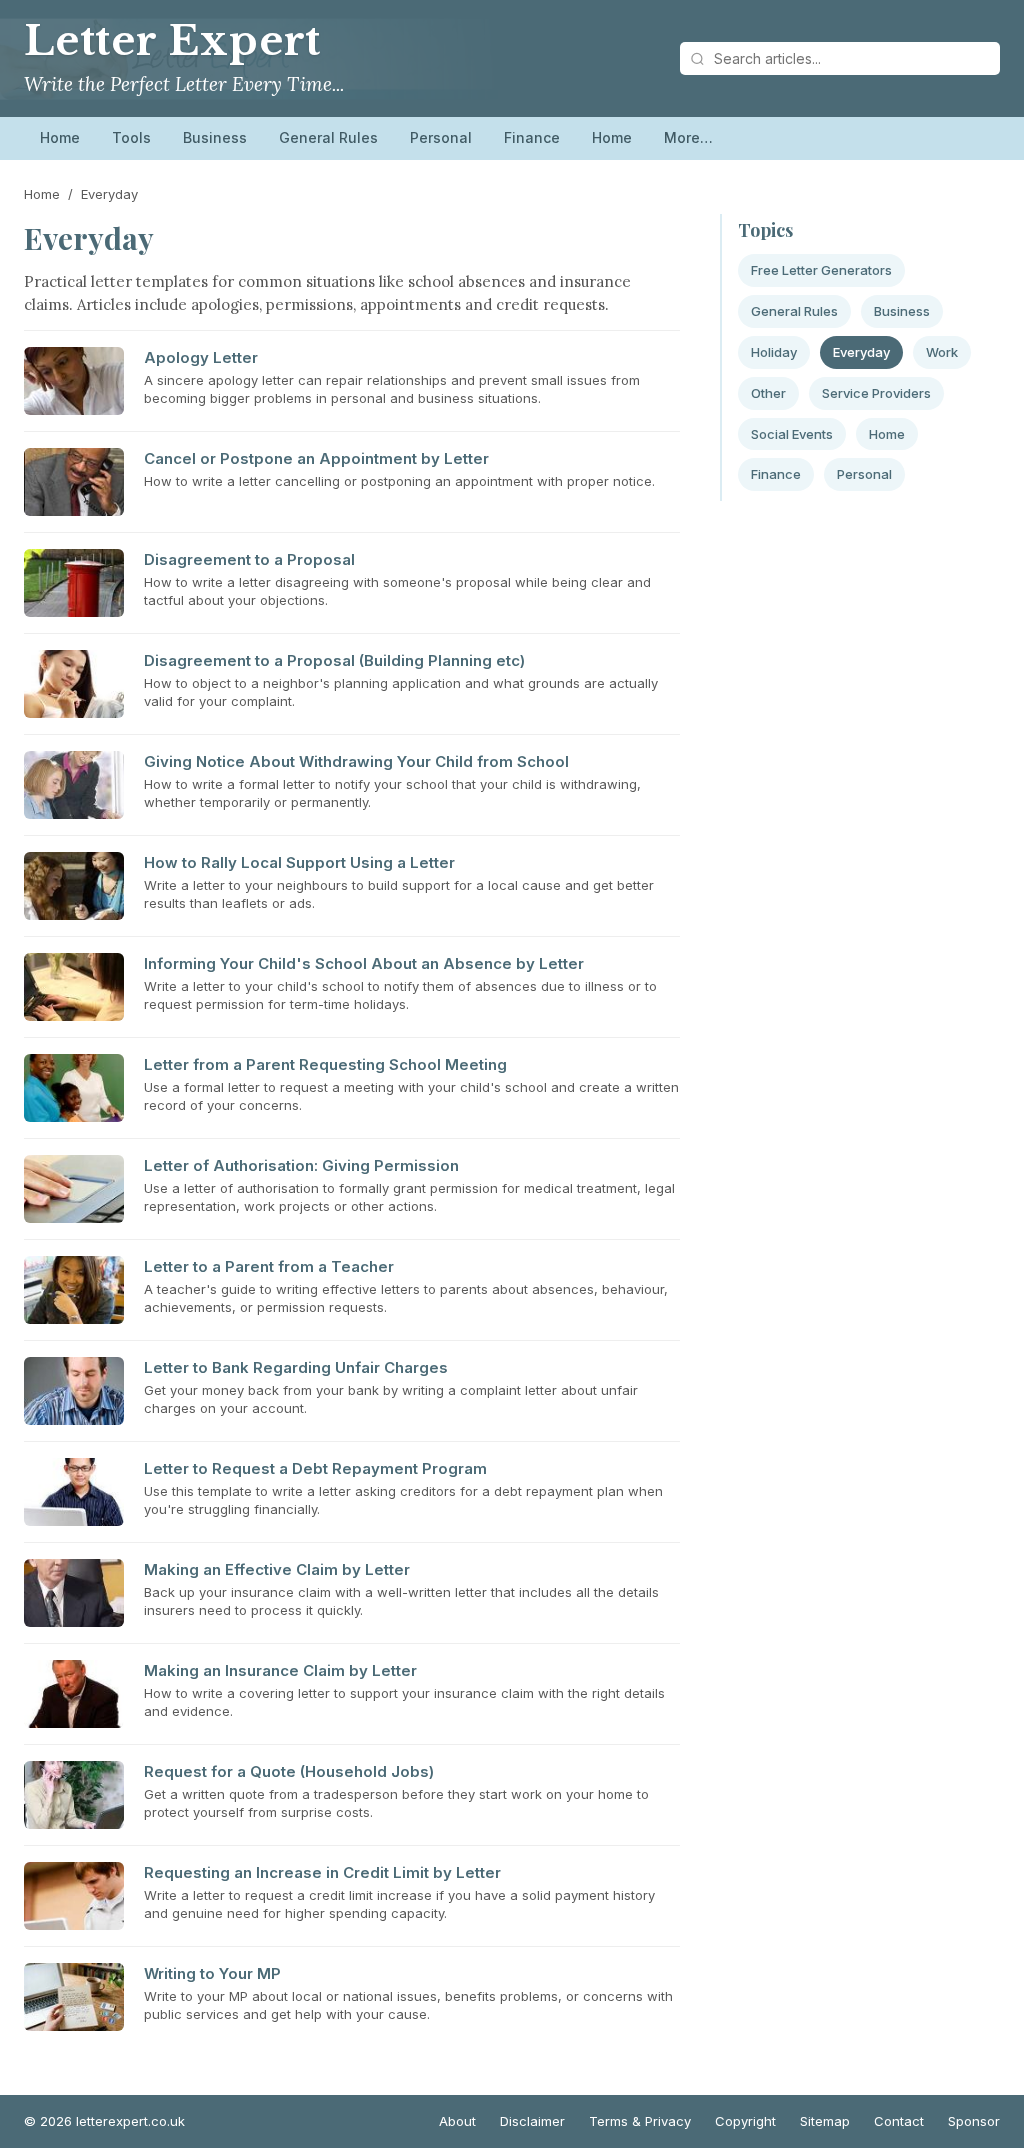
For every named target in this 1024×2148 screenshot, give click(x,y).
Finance (532, 137)
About (457, 2121)
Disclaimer (532, 2121)
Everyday (861, 352)
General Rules (328, 137)
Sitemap (825, 2121)
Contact (899, 2121)
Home (60, 137)
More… (688, 137)
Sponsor (974, 2121)
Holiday (774, 352)
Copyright (745, 2121)
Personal (441, 137)
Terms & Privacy (640, 2121)
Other (768, 393)
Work (942, 352)
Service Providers (876, 393)
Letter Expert (172, 41)
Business (215, 137)
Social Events (792, 434)
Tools (131, 137)
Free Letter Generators (821, 270)
